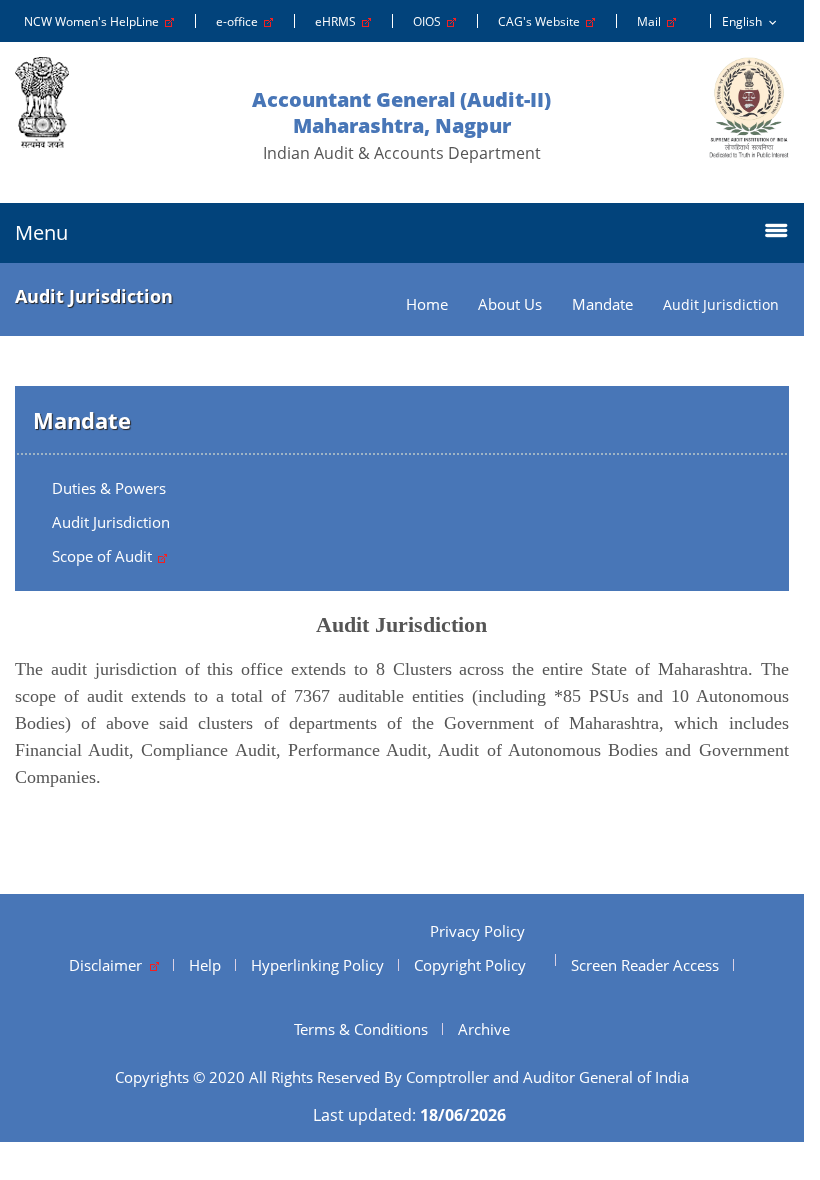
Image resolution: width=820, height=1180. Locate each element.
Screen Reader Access (645, 965)
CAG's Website (542, 21)
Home (427, 304)
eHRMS (338, 21)
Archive (484, 1029)
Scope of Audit (104, 556)
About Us (510, 304)
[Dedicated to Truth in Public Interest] (749, 107)
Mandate (602, 304)
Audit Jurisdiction (111, 522)
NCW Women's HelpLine (94, 21)
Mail (652, 21)
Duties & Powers (109, 488)
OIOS (430, 21)
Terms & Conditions (361, 1029)
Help (205, 965)
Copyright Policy (470, 965)
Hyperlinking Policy (317, 965)
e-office (240, 21)
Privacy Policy (477, 931)
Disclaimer (109, 965)
